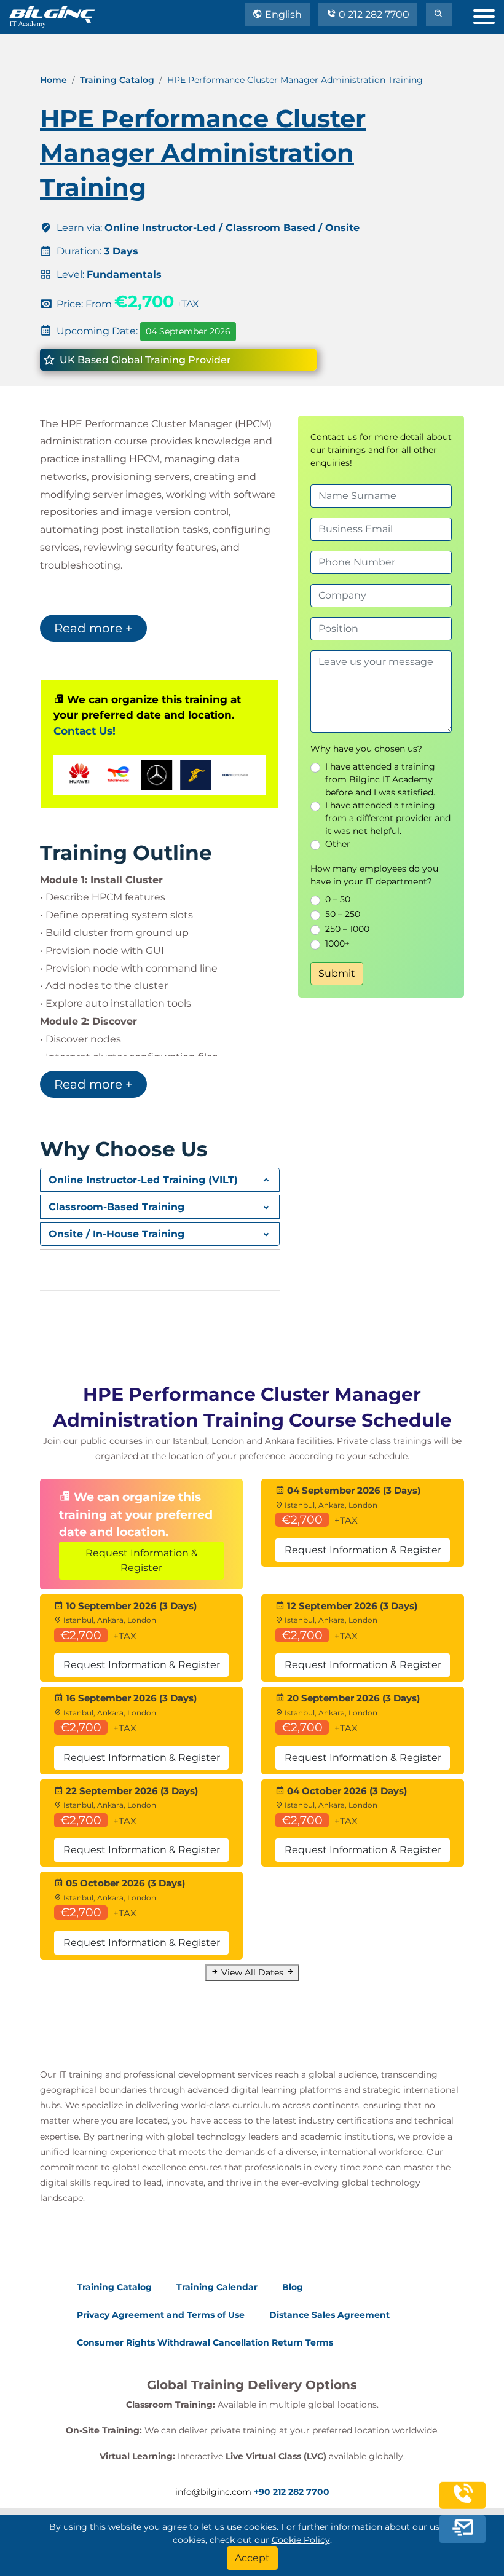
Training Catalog (117, 80)
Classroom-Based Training (116, 1207)
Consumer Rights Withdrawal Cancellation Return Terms (205, 2342)
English (282, 14)
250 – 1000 (347, 929)
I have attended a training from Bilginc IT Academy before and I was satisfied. (380, 779)
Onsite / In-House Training (116, 1234)
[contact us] (463, 2529)
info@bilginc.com (213, 2492)
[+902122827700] (463, 2501)
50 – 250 (343, 914)
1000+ (337, 943)
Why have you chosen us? (366, 749)
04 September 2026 (188, 331)
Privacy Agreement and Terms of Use (161, 2315)
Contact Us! (85, 731)
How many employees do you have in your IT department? (374, 875)
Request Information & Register (142, 1560)
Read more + (93, 628)
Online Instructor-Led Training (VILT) (143, 1180)
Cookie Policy (301, 2540)
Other (338, 844)
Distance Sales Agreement (329, 2315)
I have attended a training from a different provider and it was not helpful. (388, 818)
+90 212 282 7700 (292, 2492)
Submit (337, 973)
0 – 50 (338, 899)
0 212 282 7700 (373, 14)
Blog (293, 2287)
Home (53, 80)
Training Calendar (217, 2287)
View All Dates (252, 1972)
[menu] (489, 14)
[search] (439, 15)
